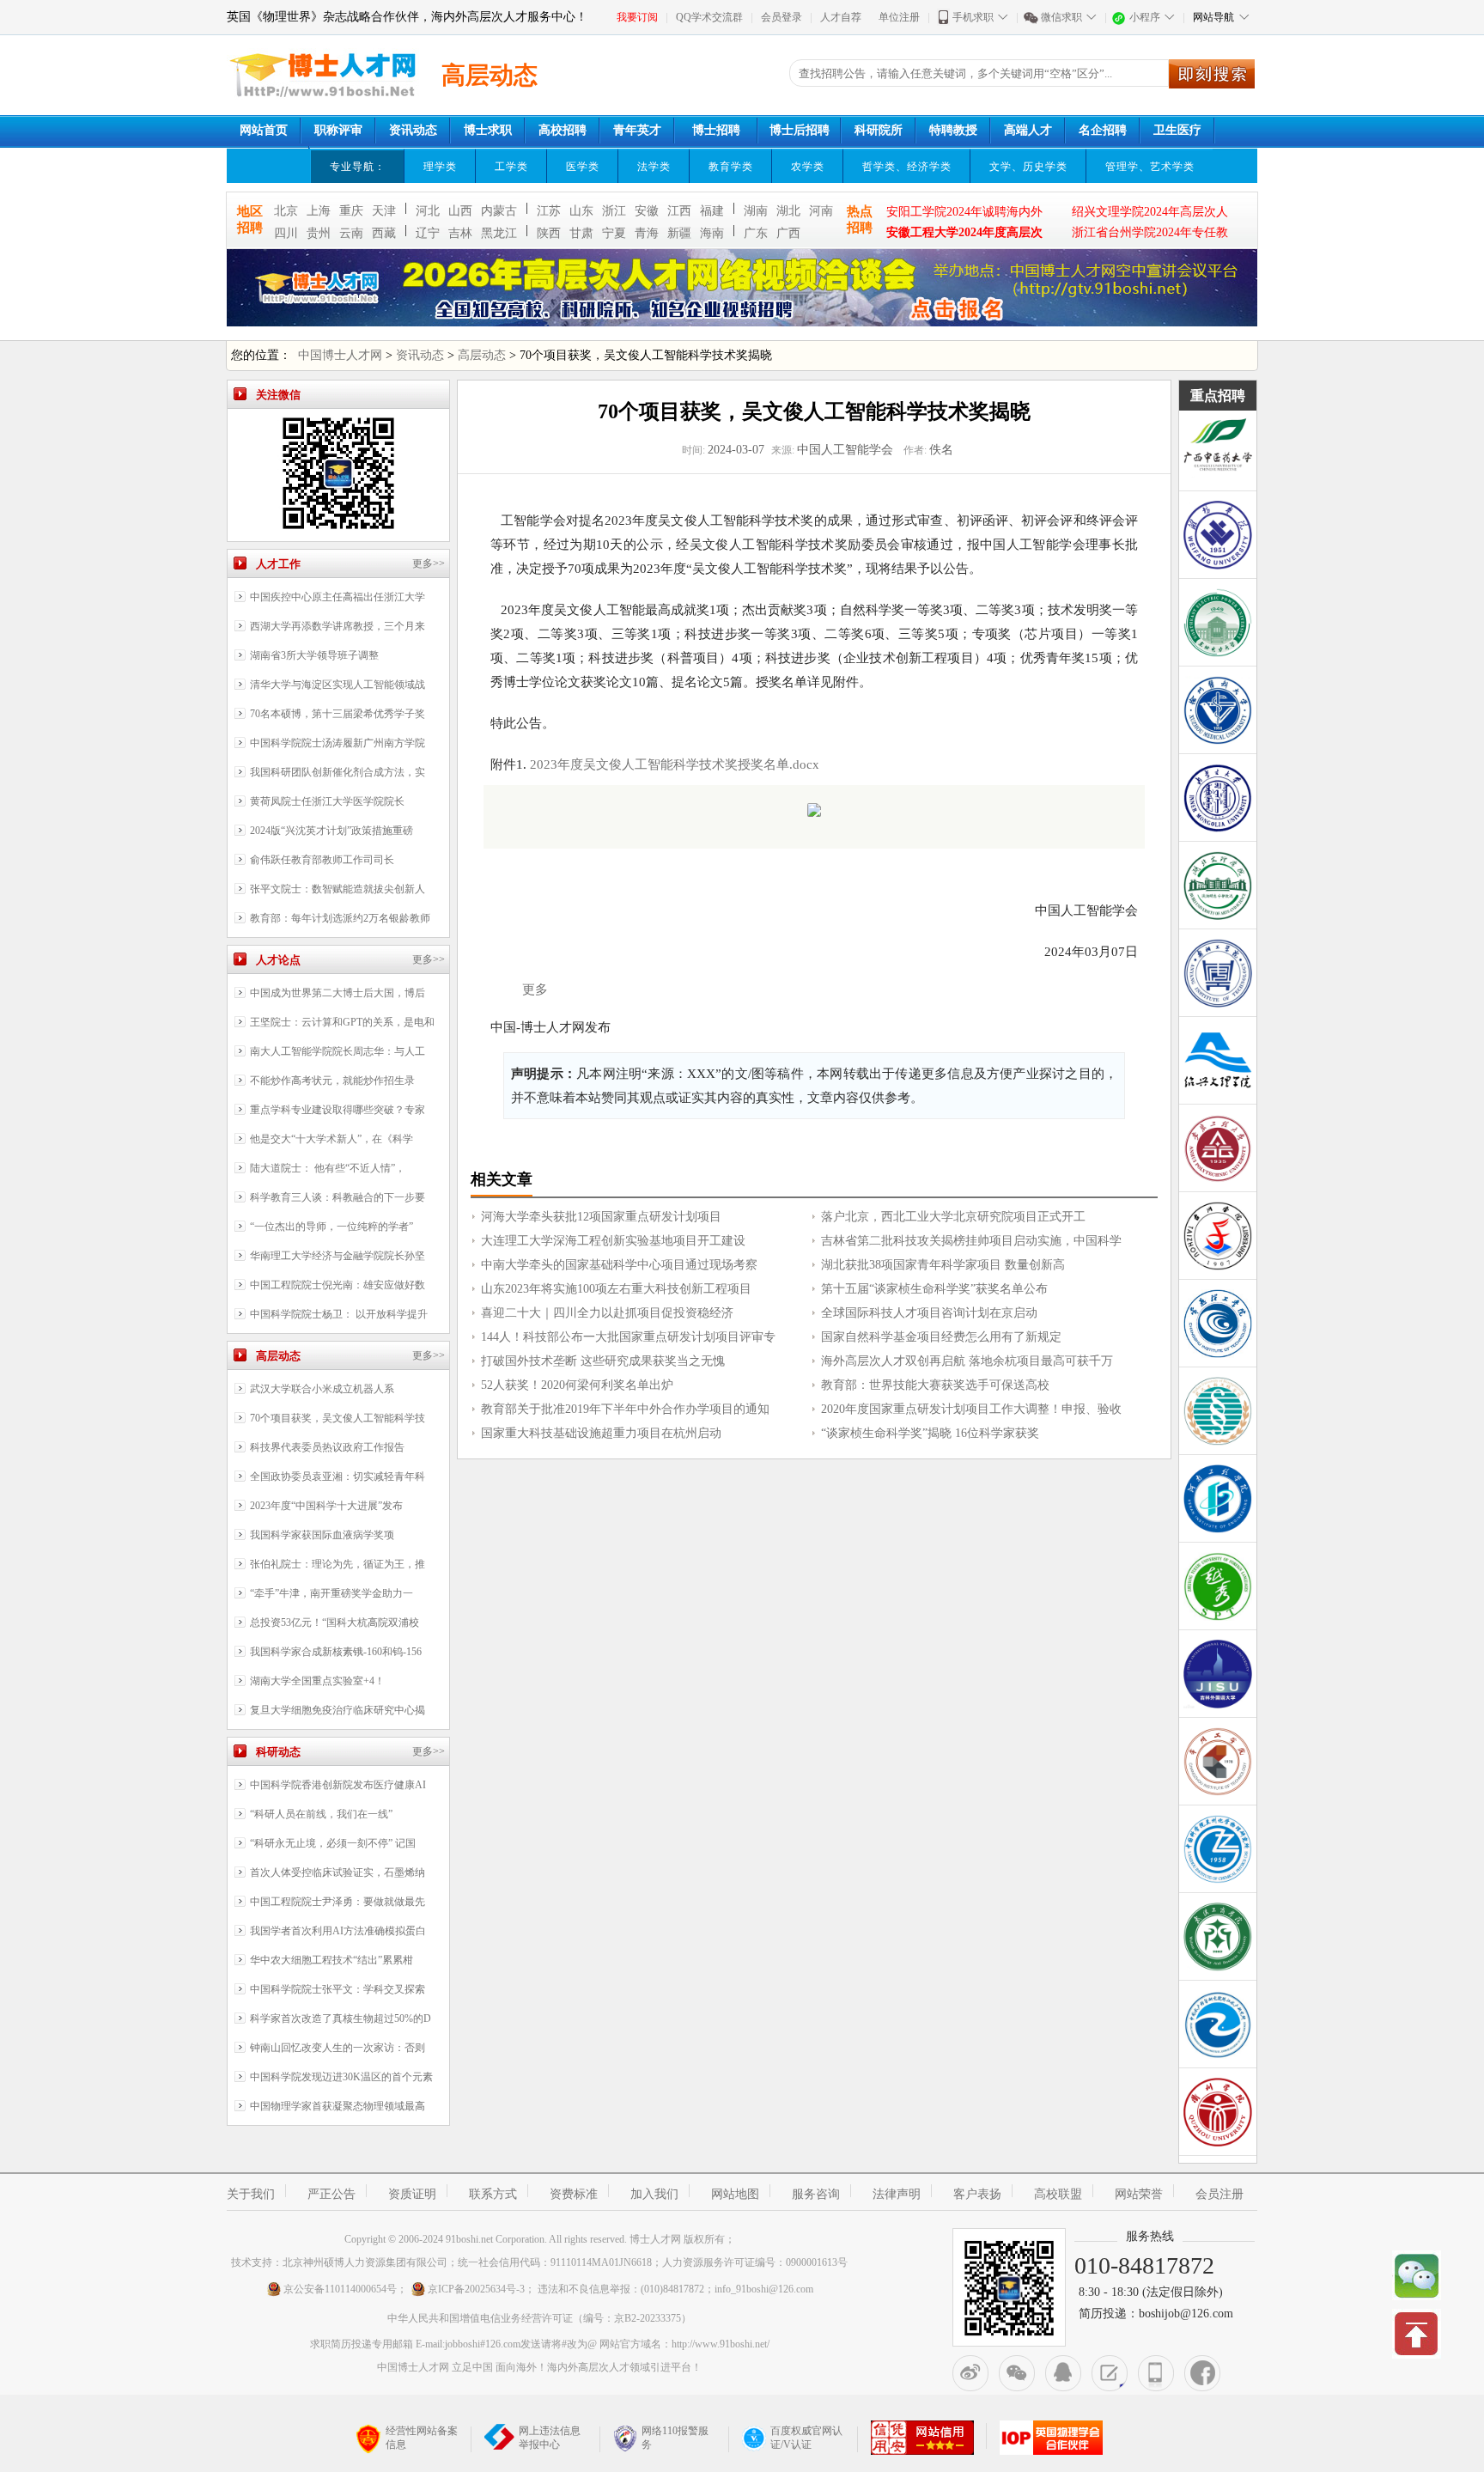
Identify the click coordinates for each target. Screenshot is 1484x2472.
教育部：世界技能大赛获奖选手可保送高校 (935, 1385)
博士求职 (488, 130)
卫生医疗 (1177, 130)
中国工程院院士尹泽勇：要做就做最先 (338, 1902)
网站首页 (264, 130)
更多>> (429, 563)
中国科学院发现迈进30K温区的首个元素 (341, 2077)
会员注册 (1219, 2194)
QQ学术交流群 (709, 17)
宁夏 (614, 233)
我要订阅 (637, 17)
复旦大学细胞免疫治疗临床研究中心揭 (338, 1710)
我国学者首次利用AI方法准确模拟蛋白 (338, 1931)
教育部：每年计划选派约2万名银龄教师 (340, 918)
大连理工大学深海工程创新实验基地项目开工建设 (613, 1241)
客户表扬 (977, 2194)
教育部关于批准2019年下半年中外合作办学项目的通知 (625, 1409)
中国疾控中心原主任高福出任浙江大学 (338, 597)
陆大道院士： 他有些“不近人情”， (328, 1168)
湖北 (788, 211)
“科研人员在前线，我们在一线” (321, 1814)
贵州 (319, 233)
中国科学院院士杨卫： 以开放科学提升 (339, 1314)
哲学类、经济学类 (907, 167)
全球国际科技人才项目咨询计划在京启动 (929, 1313)
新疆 (679, 233)
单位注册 (899, 17)
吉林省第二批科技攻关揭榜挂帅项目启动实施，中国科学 (971, 1241)
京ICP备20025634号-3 (476, 2289)
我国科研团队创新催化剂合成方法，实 (338, 772)
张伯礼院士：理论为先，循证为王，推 (338, 1564)
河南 (821, 211)
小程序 (1145, 17)
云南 (351, 233)
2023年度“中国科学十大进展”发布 (326, 1506)
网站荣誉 (1139, 2194)
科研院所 (879, 130)
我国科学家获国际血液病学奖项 (322, 1535)
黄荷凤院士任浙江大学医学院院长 (327, 801)
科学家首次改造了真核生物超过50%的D (341, 2018)
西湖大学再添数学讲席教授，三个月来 (338, 626)
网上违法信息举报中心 (550, 2438)
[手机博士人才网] (1156, 2373)
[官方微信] (1017, 2373)
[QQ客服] (1063, 2373)
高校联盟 (1058, 2194)
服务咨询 (816, 2194)
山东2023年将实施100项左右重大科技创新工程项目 (616, 1289)
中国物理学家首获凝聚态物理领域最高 (338, 2106)
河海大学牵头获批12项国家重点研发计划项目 (601, 1217)
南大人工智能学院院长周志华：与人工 (338, 1051)
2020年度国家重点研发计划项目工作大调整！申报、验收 (971, 1409)
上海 (319, 211)
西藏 (384, 233)
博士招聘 (716, 130)
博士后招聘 (800, 130)
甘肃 (581, 233)
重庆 (351, 211)
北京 (286, 211)
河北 (428, 211)
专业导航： (358, 167)
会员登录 (782, 17)
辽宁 (428, 233)
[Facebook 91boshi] (1202, 2373)
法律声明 (897, 2194)
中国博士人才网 (340, 355)
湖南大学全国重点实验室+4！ (317, 1681)
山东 (581, 211)
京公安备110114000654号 (340, 2289)
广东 (756, 233)
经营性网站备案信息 (422, 2438)
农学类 (808, 167)
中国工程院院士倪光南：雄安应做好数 (338, 1285)
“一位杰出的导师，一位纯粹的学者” (331, 1227)
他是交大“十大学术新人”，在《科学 (331, 1139)
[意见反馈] (1110, 2373)
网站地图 (735, 2194)
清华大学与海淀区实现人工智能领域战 (338, 685)
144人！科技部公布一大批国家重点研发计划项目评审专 (628, 1337)
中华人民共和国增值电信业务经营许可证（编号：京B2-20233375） (539, 2318)
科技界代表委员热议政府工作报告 (327, 1447)
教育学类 (731, 167)
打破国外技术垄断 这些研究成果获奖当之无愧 (603, 1361)
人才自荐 (841, 17)
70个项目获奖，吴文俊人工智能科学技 (338, 1418)
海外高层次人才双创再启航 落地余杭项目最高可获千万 (967, 1361)
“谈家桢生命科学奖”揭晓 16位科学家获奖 (930, 1433)
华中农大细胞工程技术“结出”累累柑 (331, 1960)
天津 (384, 211)
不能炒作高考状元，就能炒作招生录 (332, 1081)
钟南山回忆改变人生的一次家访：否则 (338, 2048)
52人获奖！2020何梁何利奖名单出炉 (577, 1385)
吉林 (460, 233)
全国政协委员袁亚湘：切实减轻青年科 (338, 1477)
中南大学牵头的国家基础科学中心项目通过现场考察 (619, 1265)
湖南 (756, 211)
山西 (460, 211)
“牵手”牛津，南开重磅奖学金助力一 (331, 1593)
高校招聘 (563, 130)
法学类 (654, 167)
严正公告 (331, 2194)
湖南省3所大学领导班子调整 (314, 655)
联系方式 (493, 2194)
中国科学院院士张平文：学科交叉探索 (338, 1989)
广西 (788, 233)
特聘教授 (953, 130)
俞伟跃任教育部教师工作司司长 (322, 860)
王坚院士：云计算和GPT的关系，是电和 (342, 1022)
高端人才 (1028, 130)
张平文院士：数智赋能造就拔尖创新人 (338, 889)
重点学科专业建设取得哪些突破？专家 (338, 1110)
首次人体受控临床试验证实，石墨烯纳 (338, 1872)
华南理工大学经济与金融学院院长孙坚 (338, 1256)
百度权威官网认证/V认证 (806, 2438)
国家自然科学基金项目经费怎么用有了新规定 (941, 1337)
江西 (679, 211)
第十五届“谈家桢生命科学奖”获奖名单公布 (934, 1289)
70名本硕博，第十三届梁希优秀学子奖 (338, 714)
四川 (286, 233)
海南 (712, 233)
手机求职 (973, 17)
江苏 (549, 211)
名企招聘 (1103, 130)
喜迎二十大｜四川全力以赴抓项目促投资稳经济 (607, 1313)
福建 (712, 211)
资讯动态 (413, 130)
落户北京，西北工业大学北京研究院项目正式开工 (953, 1217)
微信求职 (1061, 17)
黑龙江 (499, 233)
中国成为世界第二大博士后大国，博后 (338, 993)
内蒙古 (499, 211)
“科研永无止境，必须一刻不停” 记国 (333, 1843)
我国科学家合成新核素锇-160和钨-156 (336, 1652)
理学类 (440, 167)
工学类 (511, 167)
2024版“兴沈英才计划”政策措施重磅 (331, 831)
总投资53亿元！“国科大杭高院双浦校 (335, 1623)
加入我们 (654, 2194)
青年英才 (637, 130)
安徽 (647, 211)
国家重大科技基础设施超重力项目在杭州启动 (601, 1433)
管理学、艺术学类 (1150, 167)
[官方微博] (970, 2373)
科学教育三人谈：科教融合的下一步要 (338, 1197)
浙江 (614, 211)
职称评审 (338, 130)
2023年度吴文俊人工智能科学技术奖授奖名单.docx (675, 764)
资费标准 (574, 2194)
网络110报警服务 (675, 2438)
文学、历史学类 (1028, 167)
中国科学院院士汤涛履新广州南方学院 (338, 743)
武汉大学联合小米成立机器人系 (322, 1389)
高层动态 (482, 355)
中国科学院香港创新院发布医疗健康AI (338, 1785)
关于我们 (251, 2194)
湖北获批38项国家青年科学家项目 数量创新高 (943, 1265)
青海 (647, 233)
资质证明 (412, 2194)
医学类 (583, 167)
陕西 (549, 233)
